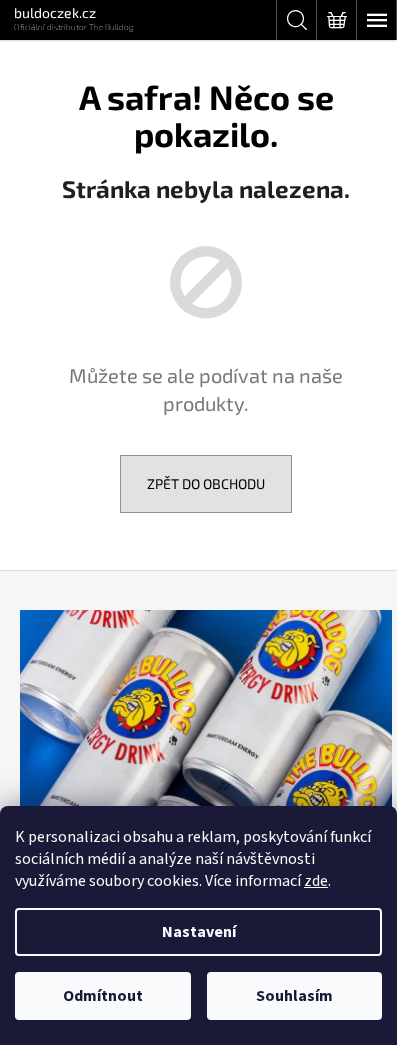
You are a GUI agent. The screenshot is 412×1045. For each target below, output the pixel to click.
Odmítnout (103, 996)
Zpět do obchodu (206, 483)
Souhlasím (294, 996)
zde (316, 881)
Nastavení (199, 932)
